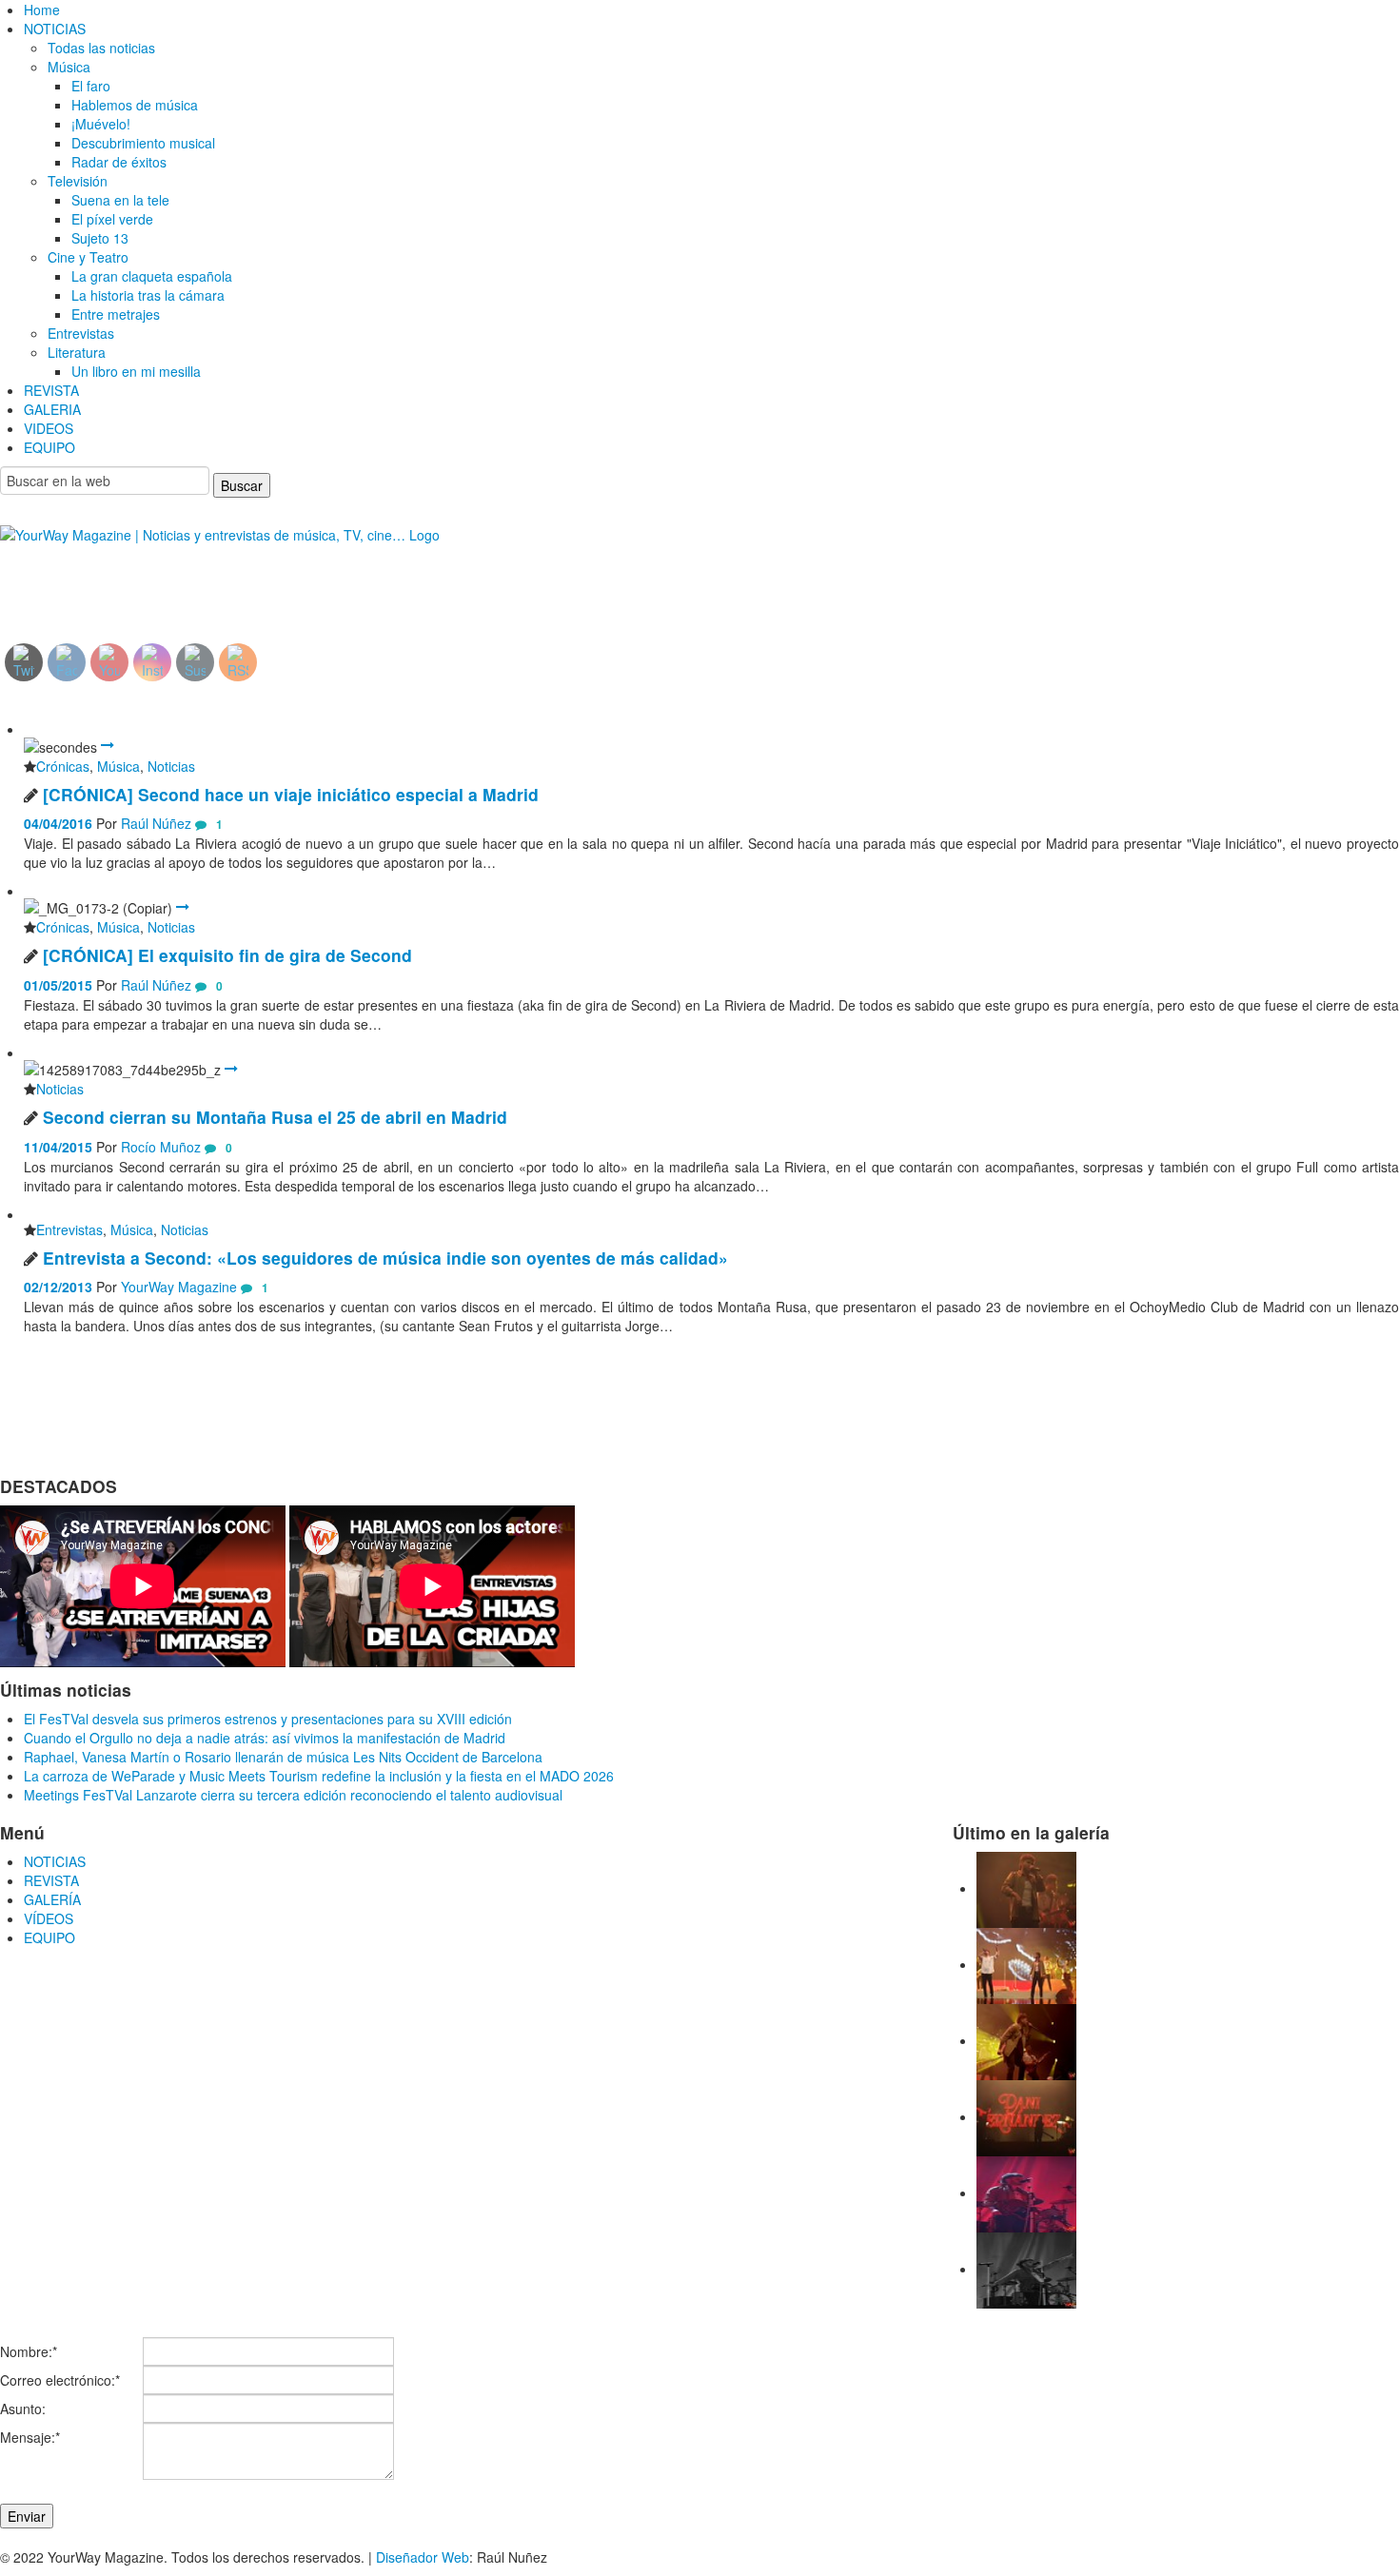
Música (69, 67)
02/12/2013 (58, 1287)
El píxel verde (112, 219)
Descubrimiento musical (143, 143)
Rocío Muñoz (161, 1147)
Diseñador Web (423, 2557)
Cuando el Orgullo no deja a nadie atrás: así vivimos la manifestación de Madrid (265, 1738)
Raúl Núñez (156, 823)
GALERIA (52, 409)
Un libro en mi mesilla (136, 371)
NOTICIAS (55, 29)
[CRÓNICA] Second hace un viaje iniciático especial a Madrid (291, 794)
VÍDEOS (49, 1918)
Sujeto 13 (100, 238)
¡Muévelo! (101, 124)
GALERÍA (52, 1899)
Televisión (78, 181)
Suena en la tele (120, 200)
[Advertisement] (155, 578)
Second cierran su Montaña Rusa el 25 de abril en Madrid (275, 1117)
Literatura (77, 352)
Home (42, 10)
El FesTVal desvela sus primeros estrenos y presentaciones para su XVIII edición (268, 1719)
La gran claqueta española (152, 276)
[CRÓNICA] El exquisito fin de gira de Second (227, 955)
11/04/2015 (58, 1147)
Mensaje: (30, 2437)
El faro (91, 86)
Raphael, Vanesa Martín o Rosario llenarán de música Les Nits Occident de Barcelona (283, 1757)
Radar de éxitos (119, 162)
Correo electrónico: (60, 2380)
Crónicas (63, 766)
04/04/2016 (58, 823)
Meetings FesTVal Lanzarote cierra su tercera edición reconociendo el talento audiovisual (293, 1795)
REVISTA (51, 390)
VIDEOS (49, 428)
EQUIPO (49, 447)
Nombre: (29, 2351)
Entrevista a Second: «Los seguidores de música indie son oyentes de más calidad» (385, 1258)
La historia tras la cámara (148, 295)
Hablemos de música (135, 105)
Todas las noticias (101, 48)
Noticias (171, 766)
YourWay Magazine (179, 1287)
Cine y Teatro (88, 257)
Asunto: (23, 2409)
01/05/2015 (58, 985)
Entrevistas (81, 333)
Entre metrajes (116, 314)
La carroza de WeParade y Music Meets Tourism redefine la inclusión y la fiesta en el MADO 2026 (319, 1776)
